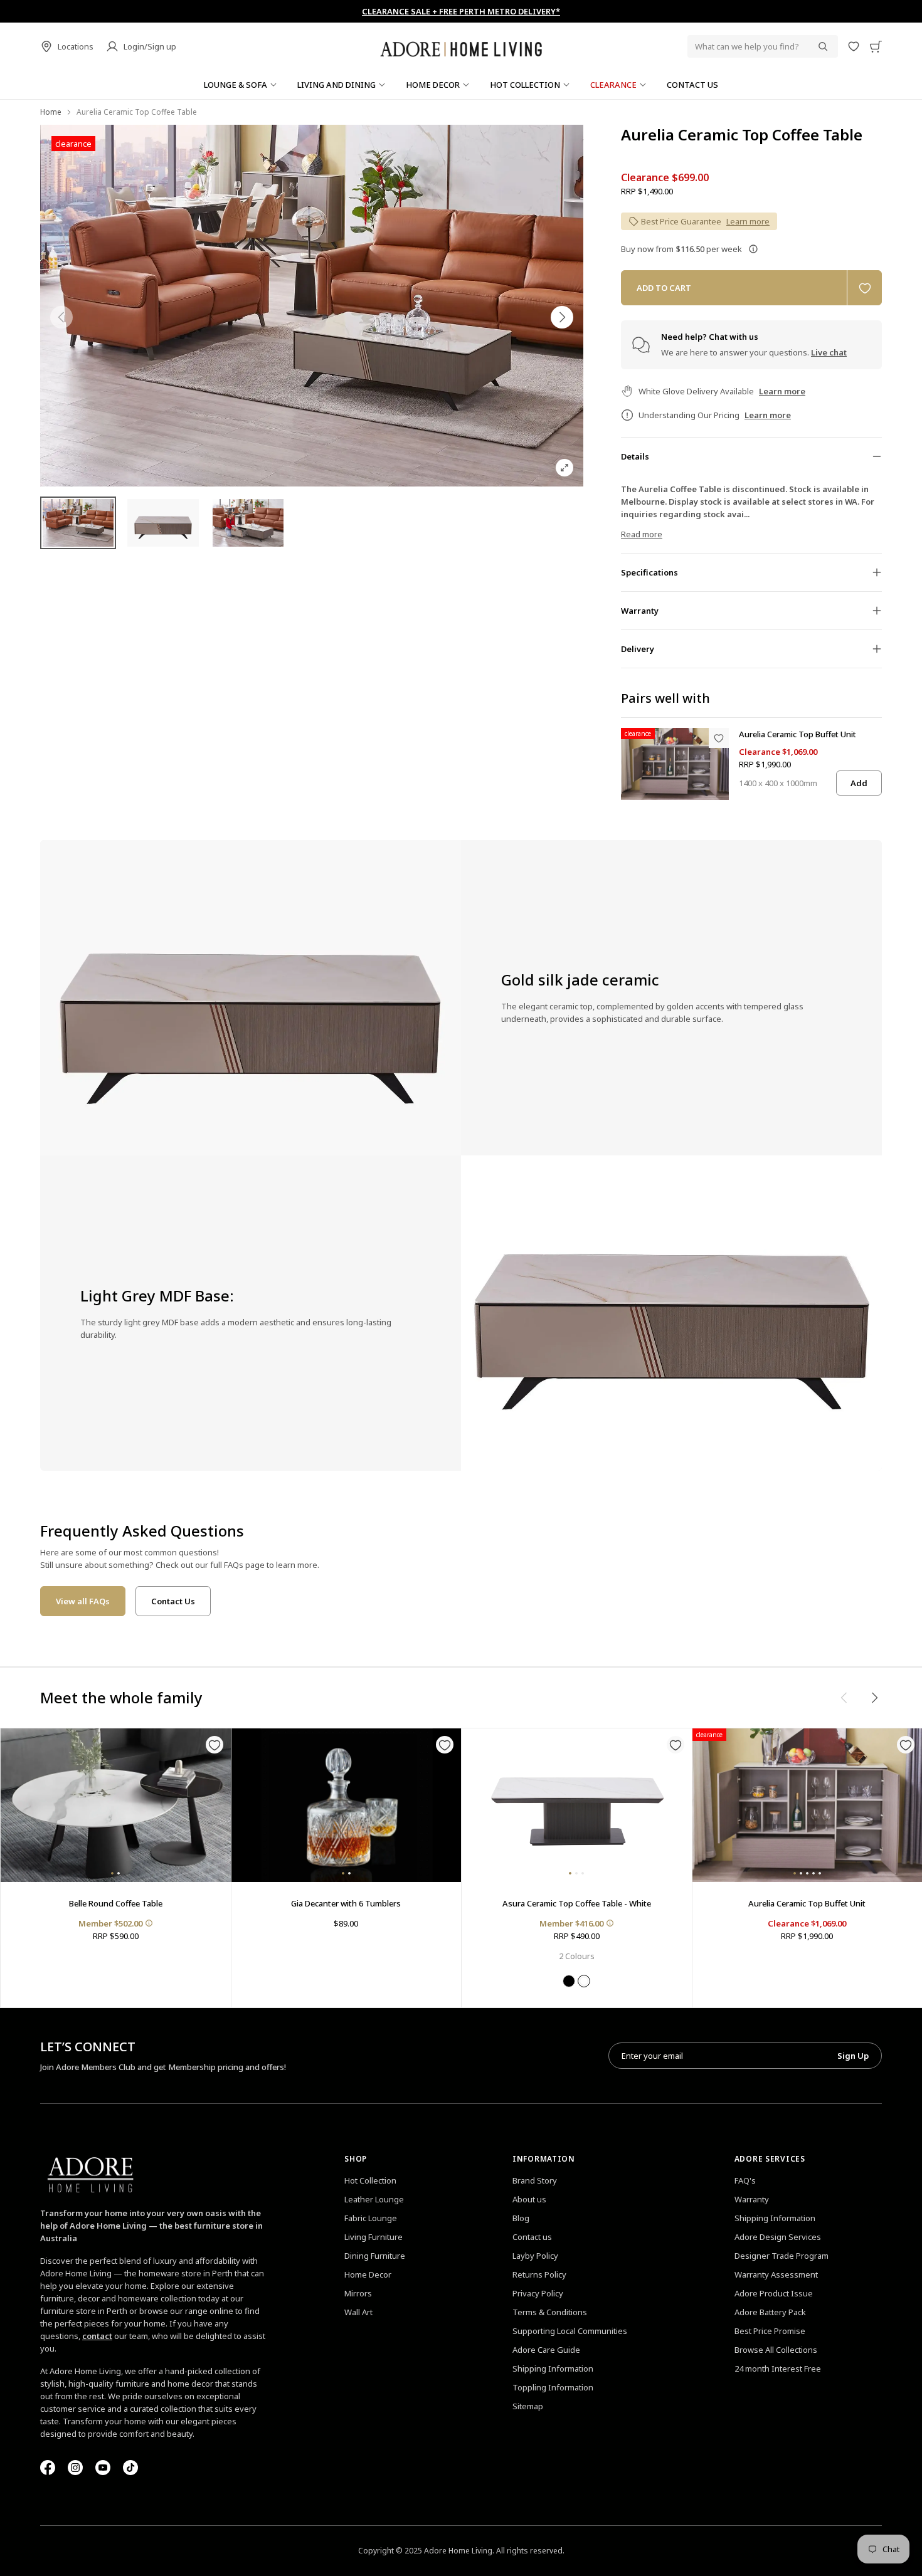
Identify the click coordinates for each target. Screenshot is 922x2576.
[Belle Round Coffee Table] (116, 1805)
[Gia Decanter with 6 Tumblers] (347, 1805)
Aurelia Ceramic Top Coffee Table (742, 135)
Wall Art (358, 2312)
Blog (521, 2218)
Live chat (829, 352)
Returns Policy (539, 2274)
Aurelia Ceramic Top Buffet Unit (797, 734)
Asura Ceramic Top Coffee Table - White (577, 1903)
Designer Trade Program (782, 2256)
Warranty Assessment (776, 2274)
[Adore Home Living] (461, 46)
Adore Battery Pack (770, 2312)
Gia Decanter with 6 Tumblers (346, 1903)
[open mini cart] (876, 46)
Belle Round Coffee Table (116, 1903)
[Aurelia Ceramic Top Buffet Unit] (675, 764)
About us (529, 2199)
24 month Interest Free (778, 2368)
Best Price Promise (770, 2331)
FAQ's (745, 2180)
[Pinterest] (103, 2468)
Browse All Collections (776, 2350)
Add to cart (664, 288)
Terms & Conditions (550, 2312)
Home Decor (368, 2274)
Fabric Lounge (371, 2218)
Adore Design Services (778, 2237)
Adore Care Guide (546, 2350)
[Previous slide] (61, 317)
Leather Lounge (374, 2199)
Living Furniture (374, 2237)
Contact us (532, 2237)
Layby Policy (535, 2256)
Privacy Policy (538, 2293)
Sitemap (528, 2406)
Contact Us (173, 1601)
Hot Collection (370, 2180)
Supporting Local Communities (570, 2331)
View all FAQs (83, 1601)
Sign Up (853, 2056)
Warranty (752, 2199)
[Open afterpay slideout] (753, 249)
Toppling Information (553, 2387)
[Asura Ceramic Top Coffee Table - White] (577, 1805)
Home (51, 112)
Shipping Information (553, 2368)
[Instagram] (75, 2468)
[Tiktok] (130, 2468)
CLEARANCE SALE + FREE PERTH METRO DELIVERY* (461, 11)
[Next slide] (562, 317)
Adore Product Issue (774, 2293)
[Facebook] (48, 2468)
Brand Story (535, 2180)
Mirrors (358, 2293)
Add (859, 783)
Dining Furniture (375, 2256)
